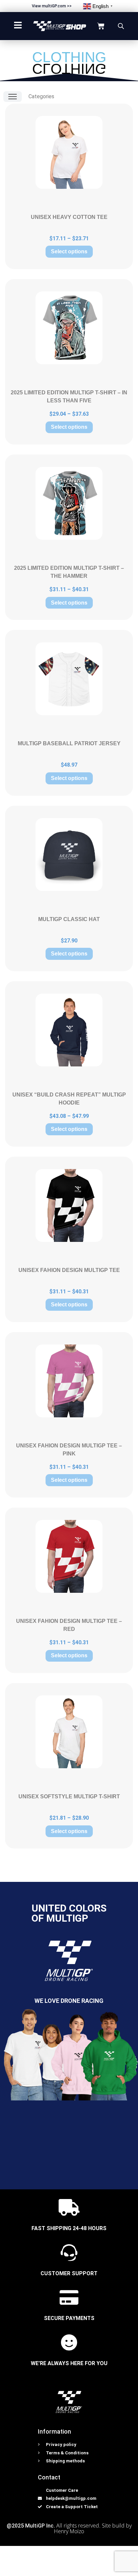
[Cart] (101, 26)
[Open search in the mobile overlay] (121, 26)
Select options (69, 251)
